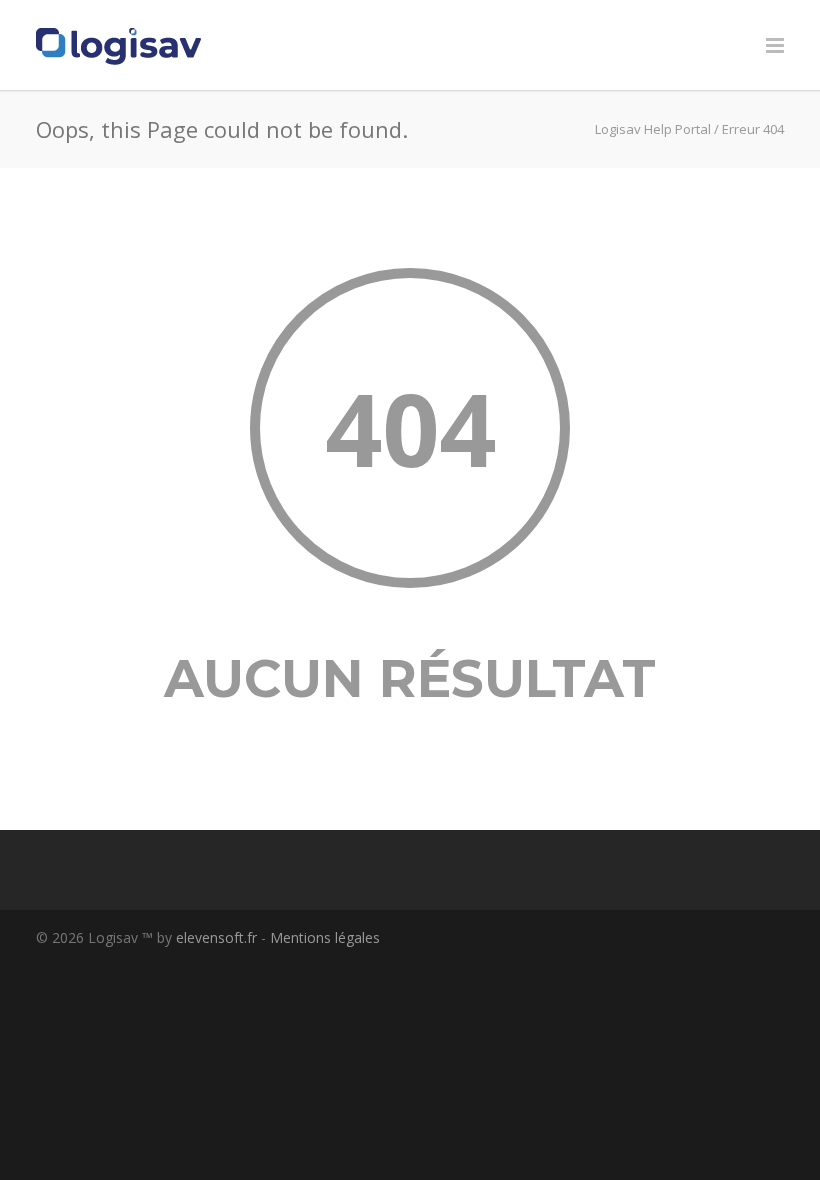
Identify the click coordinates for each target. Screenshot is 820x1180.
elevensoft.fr (216, 937)
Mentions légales (325, 937)
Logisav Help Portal (653, 129)
